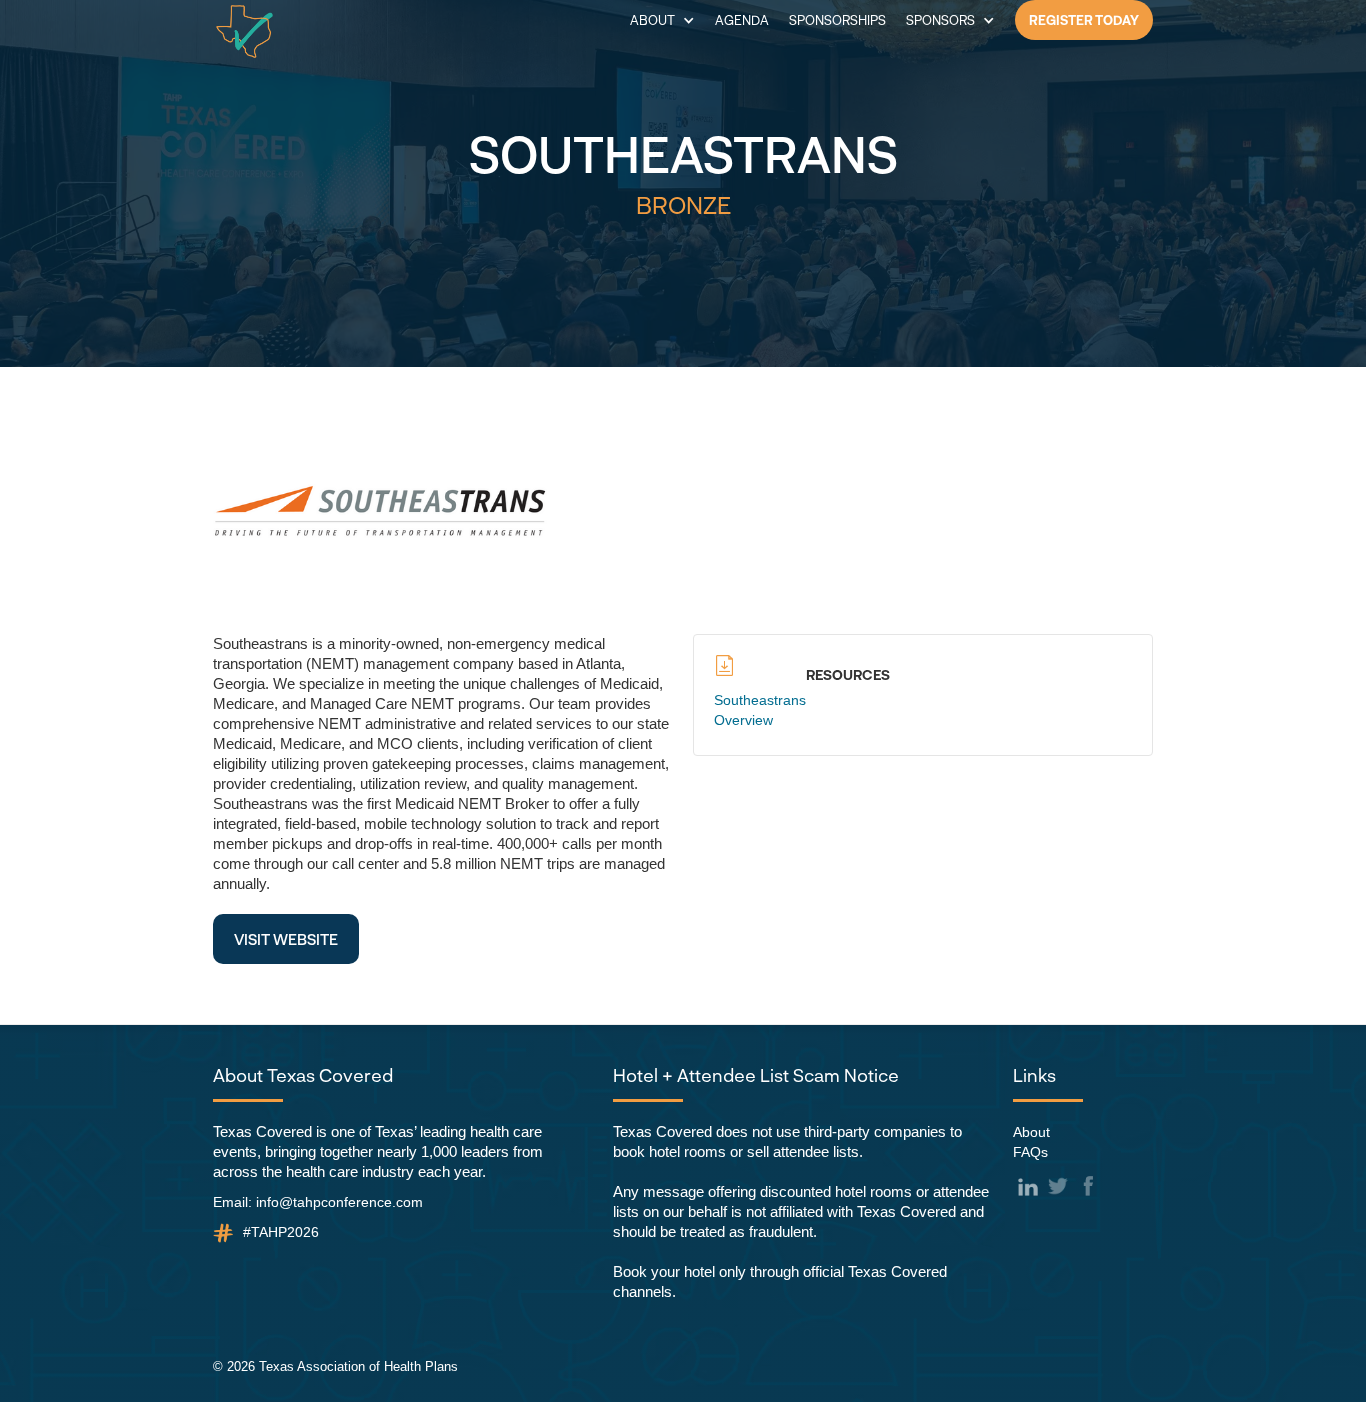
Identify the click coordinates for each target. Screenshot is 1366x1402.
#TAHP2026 (281, 1232)
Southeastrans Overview (760, 710)
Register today (1084, 20)
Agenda (742, 20)
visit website (286, 939)
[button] (662, 20)
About (1031, 1132)
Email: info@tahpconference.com (318, 1202)
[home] (244, 31)
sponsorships (837, 20)
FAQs (1030, 1152)
